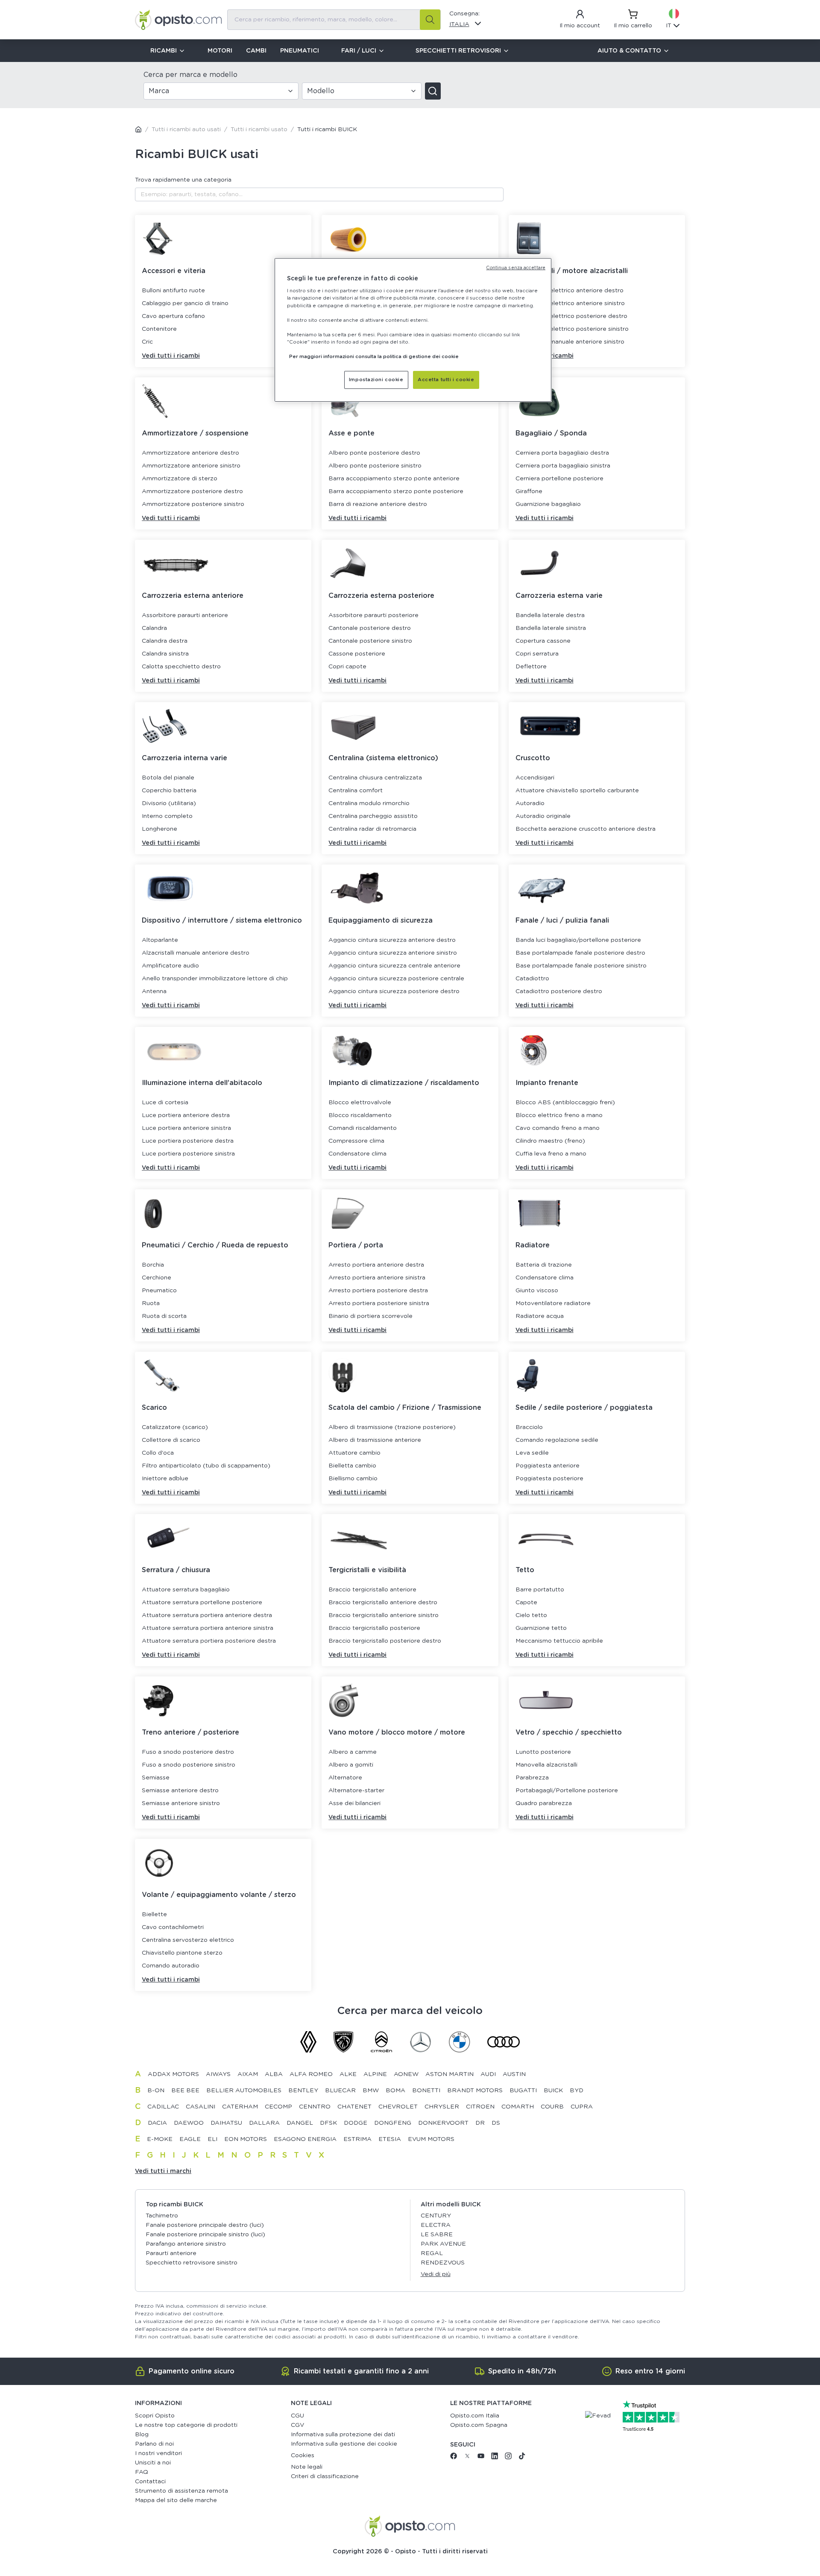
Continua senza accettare (516, 268)
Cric (147, 342)
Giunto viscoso (537, 1291)
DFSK (328, 2123)
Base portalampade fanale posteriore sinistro (581, 966)
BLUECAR (340, 2091)
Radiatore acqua (540, 1316)
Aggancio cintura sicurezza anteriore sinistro (393, 953)
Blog (142, 2435)
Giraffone (529, 491)
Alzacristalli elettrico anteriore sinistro (570, 303)
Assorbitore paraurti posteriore (373, 615)
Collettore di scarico (171, 1440)
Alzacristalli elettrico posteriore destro (571, 316)
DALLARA (264, 2123)
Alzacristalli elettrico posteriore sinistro (572, 329)
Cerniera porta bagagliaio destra (562, 453)
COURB (552, 2107)
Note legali (307, 2467)
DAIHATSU (226, 2123)
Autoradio (530, 803)
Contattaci (150, 2482)
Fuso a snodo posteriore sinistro (189, 1765)
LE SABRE (437, 2235)
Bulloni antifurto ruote (173, 291)
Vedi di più (436, 2274)
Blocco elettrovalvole (360, 1103)
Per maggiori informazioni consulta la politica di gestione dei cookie (374, 357)
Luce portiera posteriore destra (188, 1141)
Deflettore (531, 667)
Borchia (153, 1265)
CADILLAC (163, 2107)
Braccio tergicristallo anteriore (372, 1590)
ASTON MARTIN (450, 2074)
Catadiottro (532, 979)
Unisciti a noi (153, 2463)
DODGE (356, 2123)
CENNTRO (315, 2107)
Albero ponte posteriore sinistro (375, 466)
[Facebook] (454, 2458)
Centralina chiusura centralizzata (375, 778)
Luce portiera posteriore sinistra (188, 1154)
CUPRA (582, 2107)
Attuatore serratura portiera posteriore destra (209, 1641)
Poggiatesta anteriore (548, 1466)
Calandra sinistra (165, 654)
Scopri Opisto (155, 2416)
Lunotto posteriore (543, 1752)
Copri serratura (537, 654)
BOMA (395, 2091)
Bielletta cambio (352, 1466)
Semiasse (156, 1778)
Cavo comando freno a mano (558, 1128)
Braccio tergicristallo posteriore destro (385, 1641)
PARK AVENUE (443, 2244)
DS (496, 2123)
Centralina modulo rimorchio (369, 803)
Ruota (151, 1303)
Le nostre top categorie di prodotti (186, 2425)
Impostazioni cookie (376, 380)
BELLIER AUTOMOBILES (244, 2091)
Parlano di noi (154, 2444)
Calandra (154, 628)
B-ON (156, 2091)
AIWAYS (218, 2074)
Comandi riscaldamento (363, 1128)
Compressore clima (356, 1141)
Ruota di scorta (164, 1316)
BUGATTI (523, 2091)
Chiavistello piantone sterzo (182, 1953)
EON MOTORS (246, 2139)
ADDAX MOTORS (173, 2074)
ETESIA (390, 2139)
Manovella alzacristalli (546, 1765)
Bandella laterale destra (550, 615)
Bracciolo (529, 1427)
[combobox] (334, 20)
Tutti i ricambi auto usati (186, 129)
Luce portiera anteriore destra (186, 1115)
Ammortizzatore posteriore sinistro (193, 504)
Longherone (160, 829)
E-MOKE (160, 2139)
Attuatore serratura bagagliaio (186, 1590)
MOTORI (220, 51)
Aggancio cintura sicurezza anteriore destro (392, 940)
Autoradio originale (543, 816)
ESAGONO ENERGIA (305, 2139)
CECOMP (278, 2107)
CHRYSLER (442, 2107)
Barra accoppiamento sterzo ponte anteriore (394, 479)
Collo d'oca (158, 1453)
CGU (297, 2416)
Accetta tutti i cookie (446, 380)
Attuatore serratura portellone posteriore (202, 1603)
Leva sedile (532, 1453)
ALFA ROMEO (311, 2074)
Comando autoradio (171, 1966)
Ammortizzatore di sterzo (180, 479)
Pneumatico (159, 1291)
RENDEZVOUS (443, 2263)
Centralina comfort (356, 791)
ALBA (274, 2074)
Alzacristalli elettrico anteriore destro (570, 291)
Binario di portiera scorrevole (370, 1316)
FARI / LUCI (359, 51)
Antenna (154, 991)
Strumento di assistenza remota (182, 2491)
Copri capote (347, 667)
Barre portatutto (540, 1590)
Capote (526, 1603)
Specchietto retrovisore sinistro (192, 2263)
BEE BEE (185, 2091)
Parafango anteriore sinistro (186, 2244)
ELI (212, 2139)
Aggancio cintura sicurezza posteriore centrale (396, 979)
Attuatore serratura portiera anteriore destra (207, 1615)
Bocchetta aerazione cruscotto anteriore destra (586, 829)
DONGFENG (393, 2123)
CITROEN (480, 2107)
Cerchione (157, 1278)
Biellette (154, 1914)
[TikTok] (522, 2458)
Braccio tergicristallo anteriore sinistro (384, 1615)
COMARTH (518, 2107)
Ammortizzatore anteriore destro (190, 453)
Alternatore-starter (356, 1791)
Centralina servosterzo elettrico (188, 1940)
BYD (577, 2091)
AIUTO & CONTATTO (629, 51)
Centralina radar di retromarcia (372, 829)
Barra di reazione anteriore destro (378, 504)
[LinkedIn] (495, 2458)
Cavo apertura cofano (173, 316)
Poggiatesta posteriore (549, 1479)
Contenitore (159, 329)
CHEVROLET (398, 2107)
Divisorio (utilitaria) (169, 803)
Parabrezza (532, 1778)
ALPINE (375, 2074)
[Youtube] (481, 2458)
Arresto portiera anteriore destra (376, 1265)
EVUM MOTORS (431, 2139)
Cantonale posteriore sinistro (370, 641)
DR (480, 2123)
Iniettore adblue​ (165, 1479)
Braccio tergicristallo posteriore (374, 1628)
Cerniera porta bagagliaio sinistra (563, 466)
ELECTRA (436, 2225)
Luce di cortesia (165, 1103)
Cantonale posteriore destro (370, 628)
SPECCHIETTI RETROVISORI (458, 51)
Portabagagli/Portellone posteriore (567, 1791)
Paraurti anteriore (171, 2253)
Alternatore (345, 1778)
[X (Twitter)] (467, 2458)
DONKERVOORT (443, 2123)
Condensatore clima (357, 1154)
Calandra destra (165, 641)
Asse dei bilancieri (354, 1803)
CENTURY (436, 2216)
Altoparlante (160, 940)
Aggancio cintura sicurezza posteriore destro (394, 991)
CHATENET (354, 2107)
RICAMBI (164, 51)
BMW (371, 2091)
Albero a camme (353, 1752)
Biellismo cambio (353, 1479)
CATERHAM (240, 2107)
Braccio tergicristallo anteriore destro (383, 1603)
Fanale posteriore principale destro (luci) (205, 2225)
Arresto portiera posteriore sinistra (379, 1303)
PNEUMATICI (300, 51)
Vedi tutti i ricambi (171, 356)
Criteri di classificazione (325, 2476)
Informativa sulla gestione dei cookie (344, 2444)
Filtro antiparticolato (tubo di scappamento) (206, 1466)
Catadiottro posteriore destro (559, 991)
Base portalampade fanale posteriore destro (580, 953)
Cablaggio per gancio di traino (185, 303)
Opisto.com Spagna (479, 2425)
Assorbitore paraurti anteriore (185, 615)
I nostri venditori (158, 2453)
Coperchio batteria (169, 791)
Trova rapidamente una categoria (183, 180)
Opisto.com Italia (475, 2416)
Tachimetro (162, 2216)
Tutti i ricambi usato (259, 129)
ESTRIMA (357, 2139)
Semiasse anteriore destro (180, 1791)
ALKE (348, 2074)
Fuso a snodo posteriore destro (188, 1752)
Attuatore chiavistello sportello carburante (577, 791)
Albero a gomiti (351, 1765)
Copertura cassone (543, 641)
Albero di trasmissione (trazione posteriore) (392, 1427)
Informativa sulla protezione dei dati (343, 2435)
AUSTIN (514, 2074)
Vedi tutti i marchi (163, 2171)
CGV (297, 2425)
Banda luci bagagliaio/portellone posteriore (578, 940)
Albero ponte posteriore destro (374, 453)
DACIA (157, 2123)
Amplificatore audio (170, 966)
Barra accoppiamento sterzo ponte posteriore (396, 491)
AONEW (406, 2074)
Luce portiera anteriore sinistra (186, 1128)
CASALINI (201, 2107)
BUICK (553, 2091)
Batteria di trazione (544, 1265)
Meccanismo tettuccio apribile (559, 1641)
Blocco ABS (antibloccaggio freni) (565, 1103)
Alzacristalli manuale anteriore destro (196, 953)
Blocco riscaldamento (360, 1115)
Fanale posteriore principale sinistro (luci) (205, 2235)
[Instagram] (508, 2458)
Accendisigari (535, 778)
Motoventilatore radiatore (553, 1303)
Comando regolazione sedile (557, 1440)
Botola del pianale (168, 778)
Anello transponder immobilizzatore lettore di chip (215, 979)
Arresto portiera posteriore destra (378, 1291)
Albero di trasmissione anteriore (375, 1440)
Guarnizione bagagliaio (548, 504)
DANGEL (300, 2123)
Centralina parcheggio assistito (373, 816)
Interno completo (167, 816)
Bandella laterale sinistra (551, 628)
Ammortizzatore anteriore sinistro (191, 466)
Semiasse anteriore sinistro (181, 1803)
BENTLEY (303, 2091)
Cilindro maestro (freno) (550, 1141)
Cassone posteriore (357, 654)
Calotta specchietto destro (181, 667)
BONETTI (426, 2091)
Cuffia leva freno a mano (551, 1154)
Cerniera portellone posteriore (559, 479)
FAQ (142, 2472)
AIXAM (248, 2074)
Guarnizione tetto (541, 1628)
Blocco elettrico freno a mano (559, 1115)
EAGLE (190, 2139)
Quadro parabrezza (544, 1803)
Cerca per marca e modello (190, 75)
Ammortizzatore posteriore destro (192, 491)
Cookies (303, 2455)
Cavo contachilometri (173, 1927)
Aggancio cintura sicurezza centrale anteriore (394, 966)
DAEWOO (189, 2123)
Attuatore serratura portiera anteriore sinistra (208, 1628)
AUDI (488, 2074)
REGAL (432, 2253)
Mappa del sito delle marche (176, 2500)
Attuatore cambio (354, 1453)
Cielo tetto (531, 1615)
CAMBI (256, 51)
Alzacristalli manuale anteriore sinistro (570, 342)
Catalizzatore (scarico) (175, 1427)
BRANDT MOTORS (475, 2091)
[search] (430, 20)
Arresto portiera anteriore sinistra (377, 1278)
